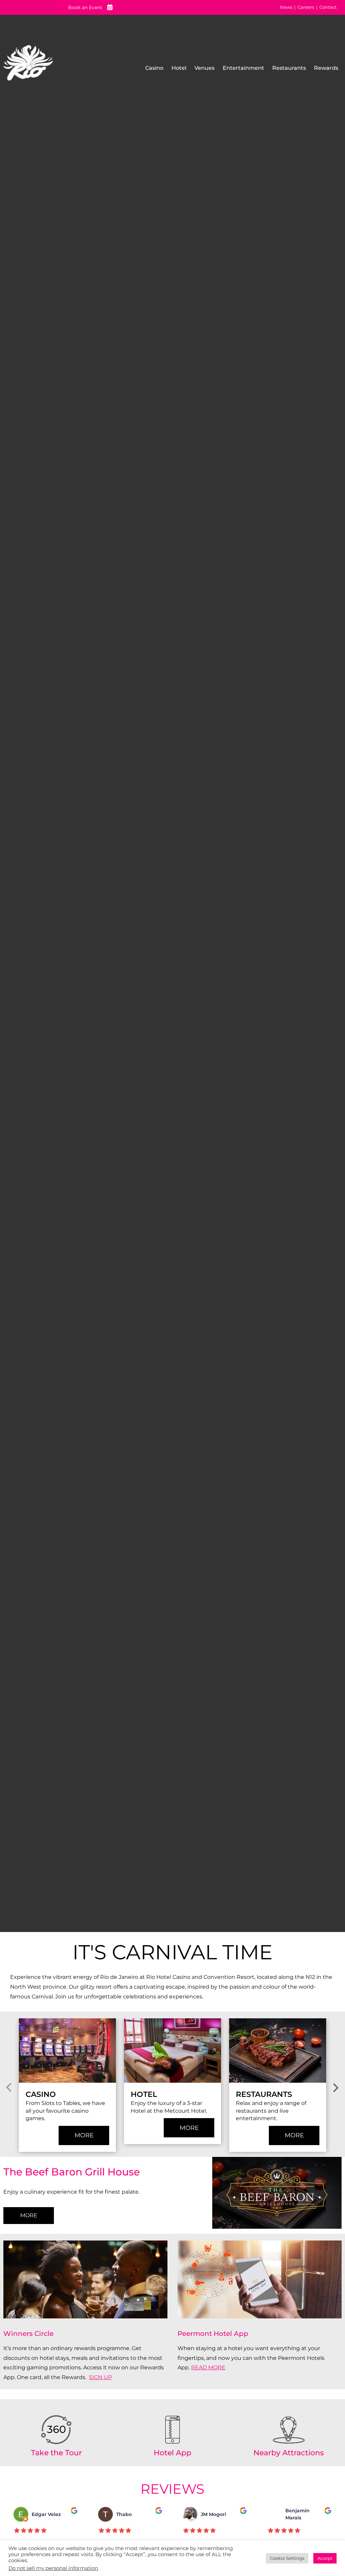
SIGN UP (100, 2377)
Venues (205, 68)
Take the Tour (56, 2453)
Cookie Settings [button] (287, 2558)
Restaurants (289, 68)
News (286, 7)
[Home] (28, 66)
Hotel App (172, 2453)
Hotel (179, 68)
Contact (328, 7)
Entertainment (243, 68)
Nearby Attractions (289, 2453)
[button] (9, 2088)
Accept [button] (325, 2558)
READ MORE (208, 2367)
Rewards (326, 68)
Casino (154, 68)
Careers (306, 7)
